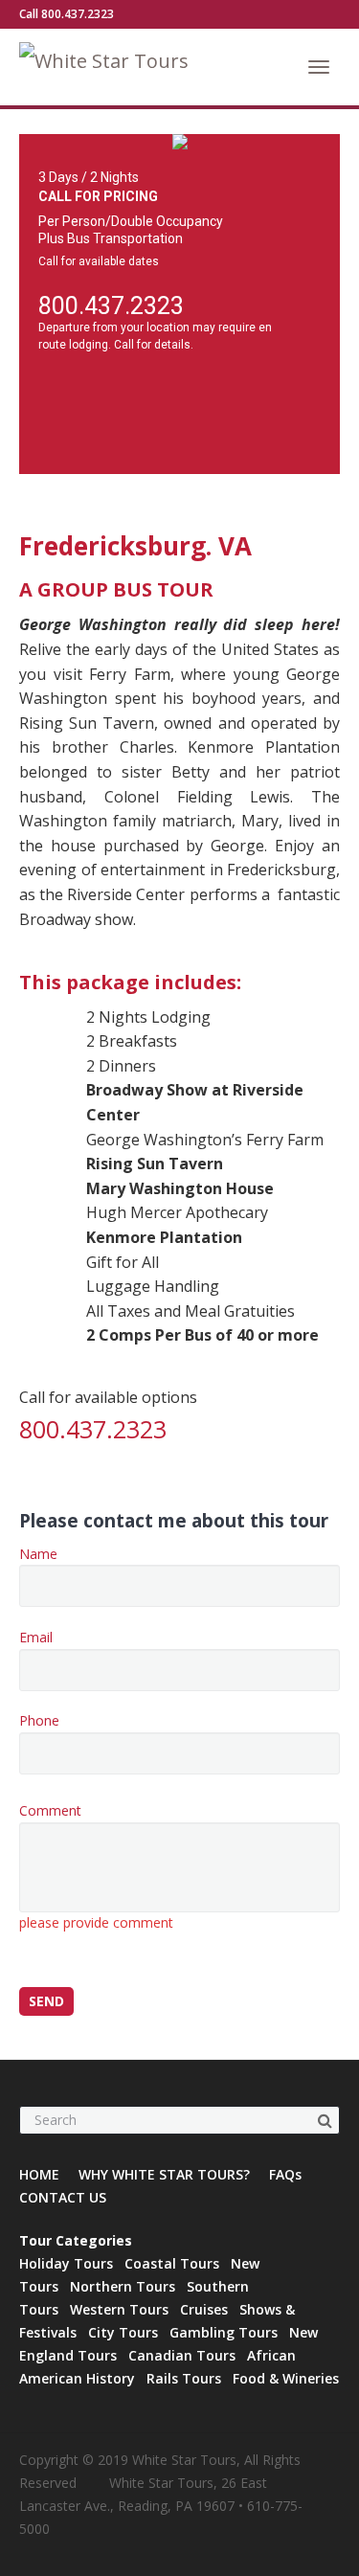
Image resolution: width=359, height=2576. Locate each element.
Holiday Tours (66, 2263)
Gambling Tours (224, 2332)
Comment (96, 1866)
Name (38, 1554)
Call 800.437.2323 (67, 14)
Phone (39, 1720)
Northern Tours (123, 2286)
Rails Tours (184, 2378)
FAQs (285, 2174)
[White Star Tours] (132, 67)
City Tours (123, 2332)
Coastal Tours (172, 2263)
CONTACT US (63, 2197)
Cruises (204, 2309)
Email (36, 1637)
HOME (39, 2174)
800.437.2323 (111, 306)
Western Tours (119, 2309)
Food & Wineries (286, 2378)
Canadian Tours (182, 2355)
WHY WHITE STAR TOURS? (164, 2174)
